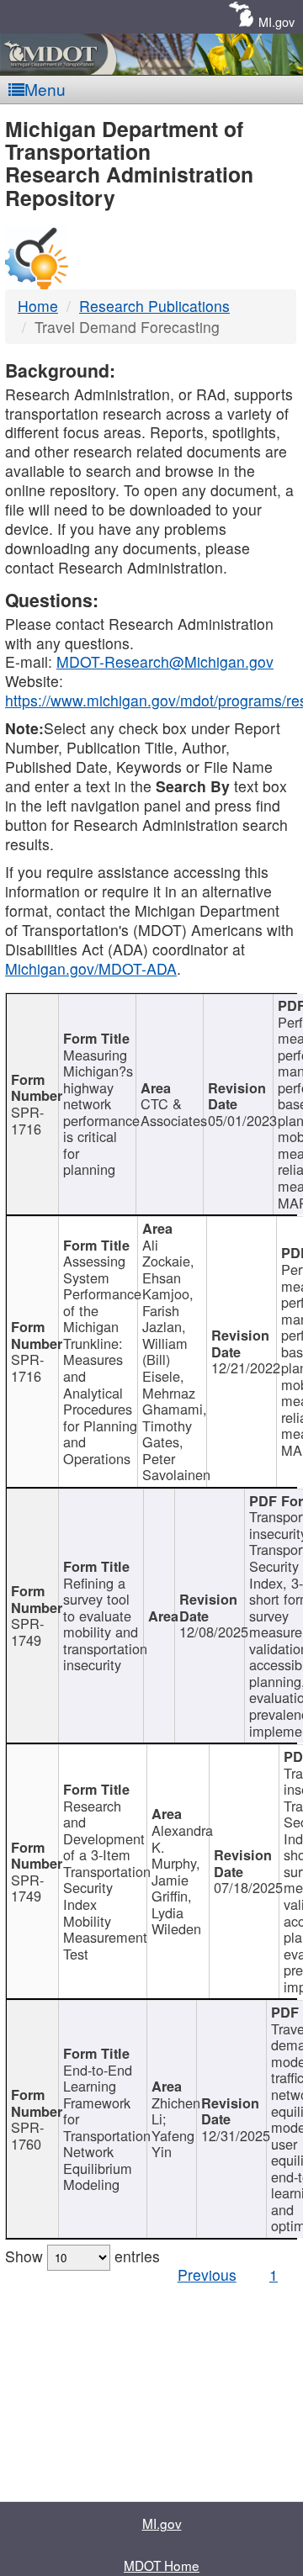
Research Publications (154, 306)
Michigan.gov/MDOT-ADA (91, 968)
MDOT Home (162, 2565)
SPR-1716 (27, 1120)
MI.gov (276, 21)
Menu (45, 89)
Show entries (82, 2256)
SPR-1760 (27, 2135)
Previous (207, 2274)
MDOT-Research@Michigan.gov (165, 661)
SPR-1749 (27, 1632)
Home (38, 306)
